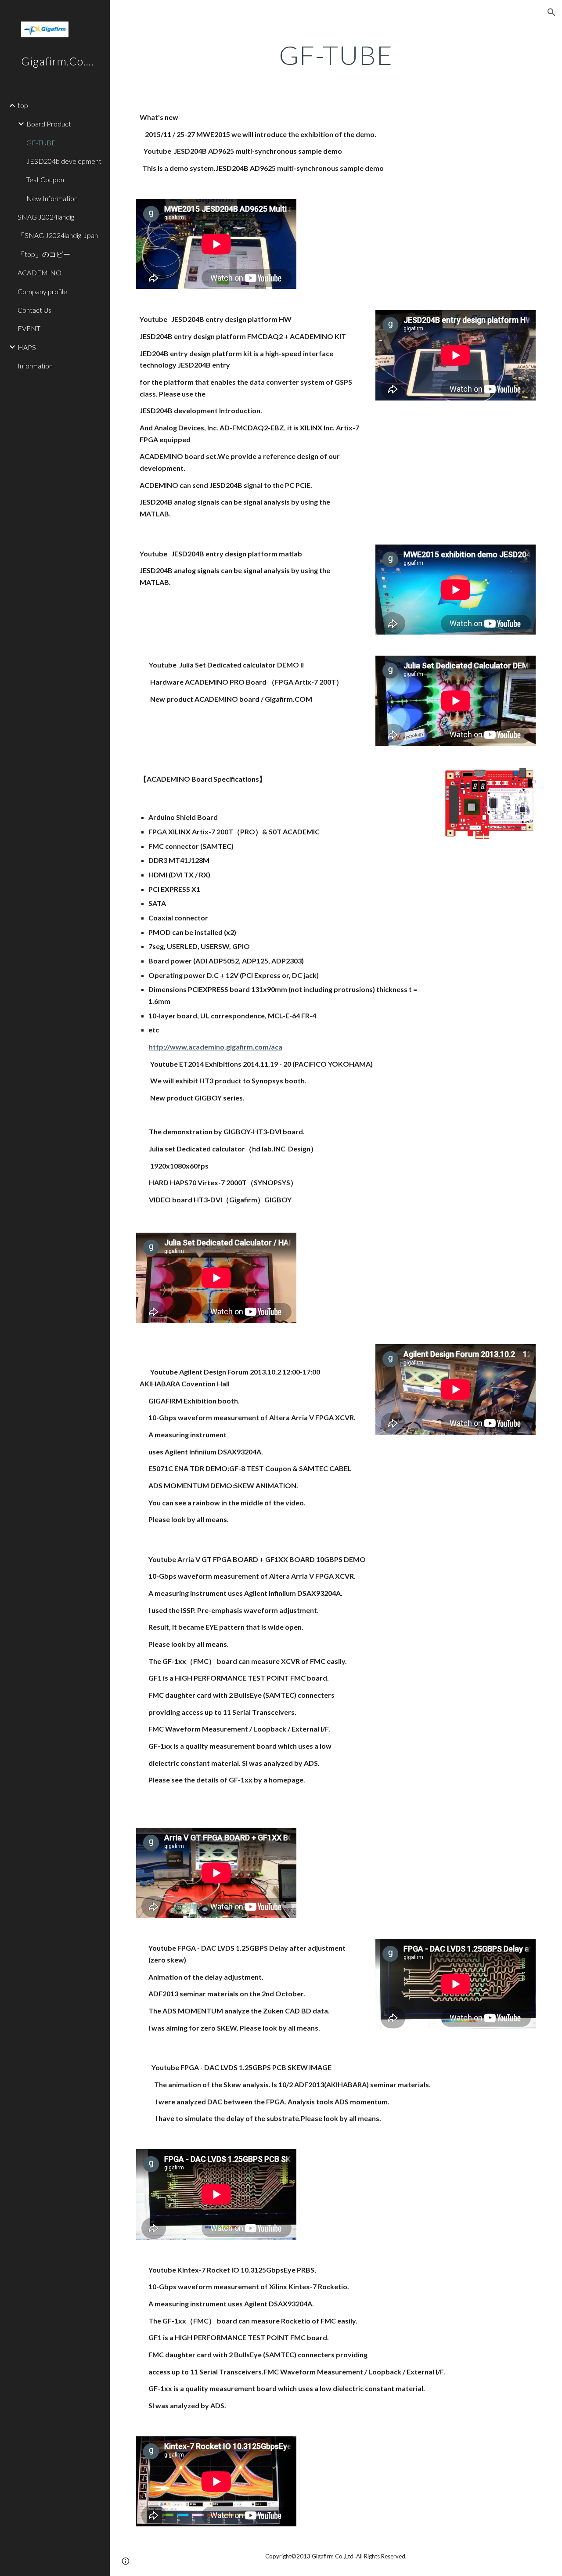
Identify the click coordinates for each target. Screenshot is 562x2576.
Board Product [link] (49, 124)
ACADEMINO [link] (40, 272)
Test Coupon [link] (45, 179)
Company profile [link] (42, 291)
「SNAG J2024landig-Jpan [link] (58, 235)
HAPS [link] (27, 347)
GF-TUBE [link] (41, 143)
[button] (551, 12)
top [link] (23, 105)
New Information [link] (52, 198)
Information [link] (35, 366)
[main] (336, 55)
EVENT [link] (29, 328)
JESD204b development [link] (64, 161)
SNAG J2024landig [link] (49, 217)
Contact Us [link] (34, 310)
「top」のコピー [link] (44, 254)
